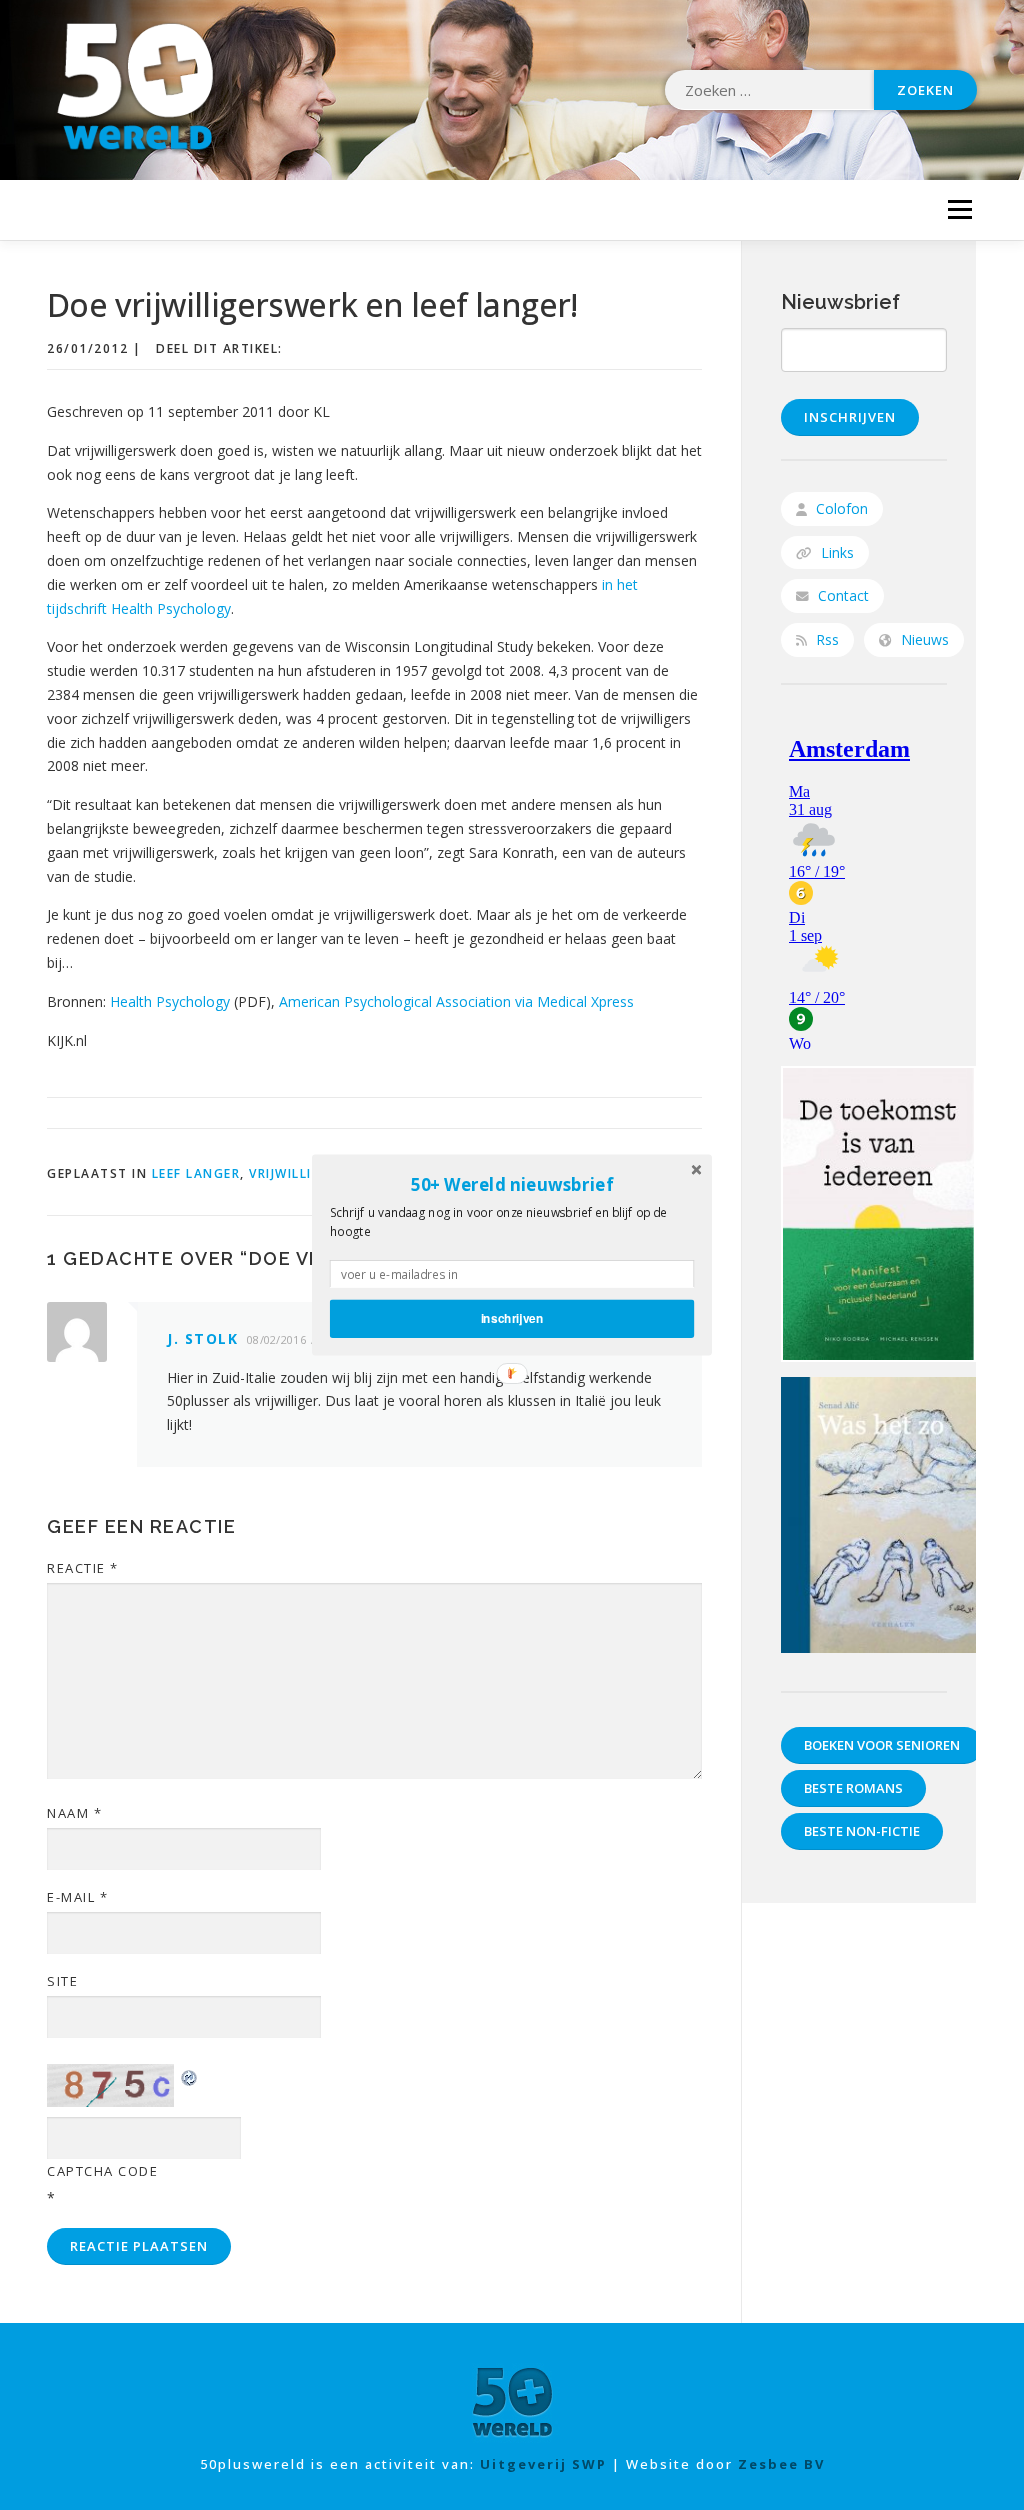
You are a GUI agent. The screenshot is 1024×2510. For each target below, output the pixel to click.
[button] (512, 1184)
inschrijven (512, 1318)
